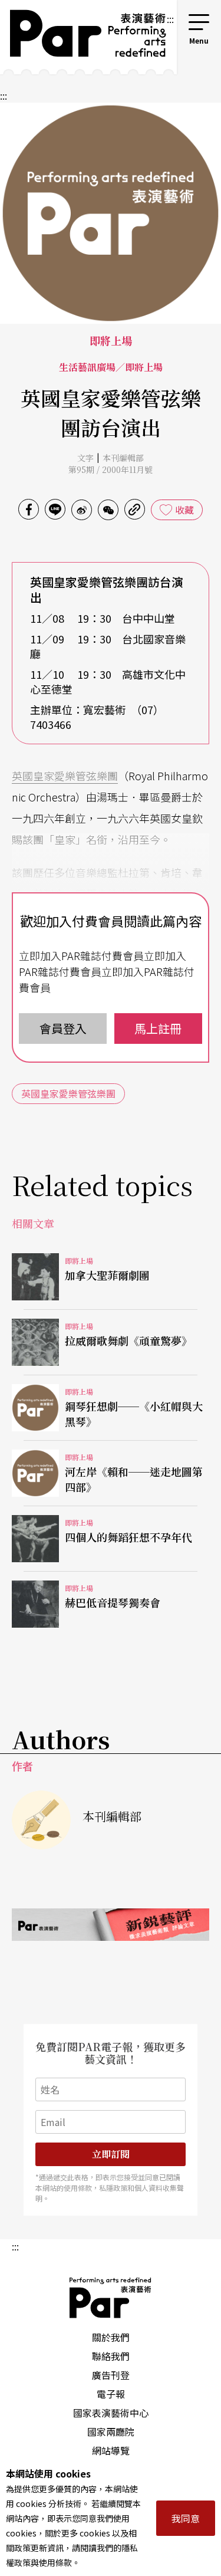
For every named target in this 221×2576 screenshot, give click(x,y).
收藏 (184, 510)
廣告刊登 (111, 2375)
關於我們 (111, 2337)
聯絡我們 (111, 2356)
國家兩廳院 (111, 2432)
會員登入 (63, 1028)
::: (170, 19)
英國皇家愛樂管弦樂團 (65, 776)
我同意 (186, 2518)
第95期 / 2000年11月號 (111, 469)
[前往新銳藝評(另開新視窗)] (111, 1925)
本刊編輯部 (123, 458)
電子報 (111, 2394)
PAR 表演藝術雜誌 (111, 2298)
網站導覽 (111, 2450)
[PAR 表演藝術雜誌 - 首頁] (83, 37)
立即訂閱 (111, 2154)
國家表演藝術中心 (111, 2413)
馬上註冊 (158, 1028)
